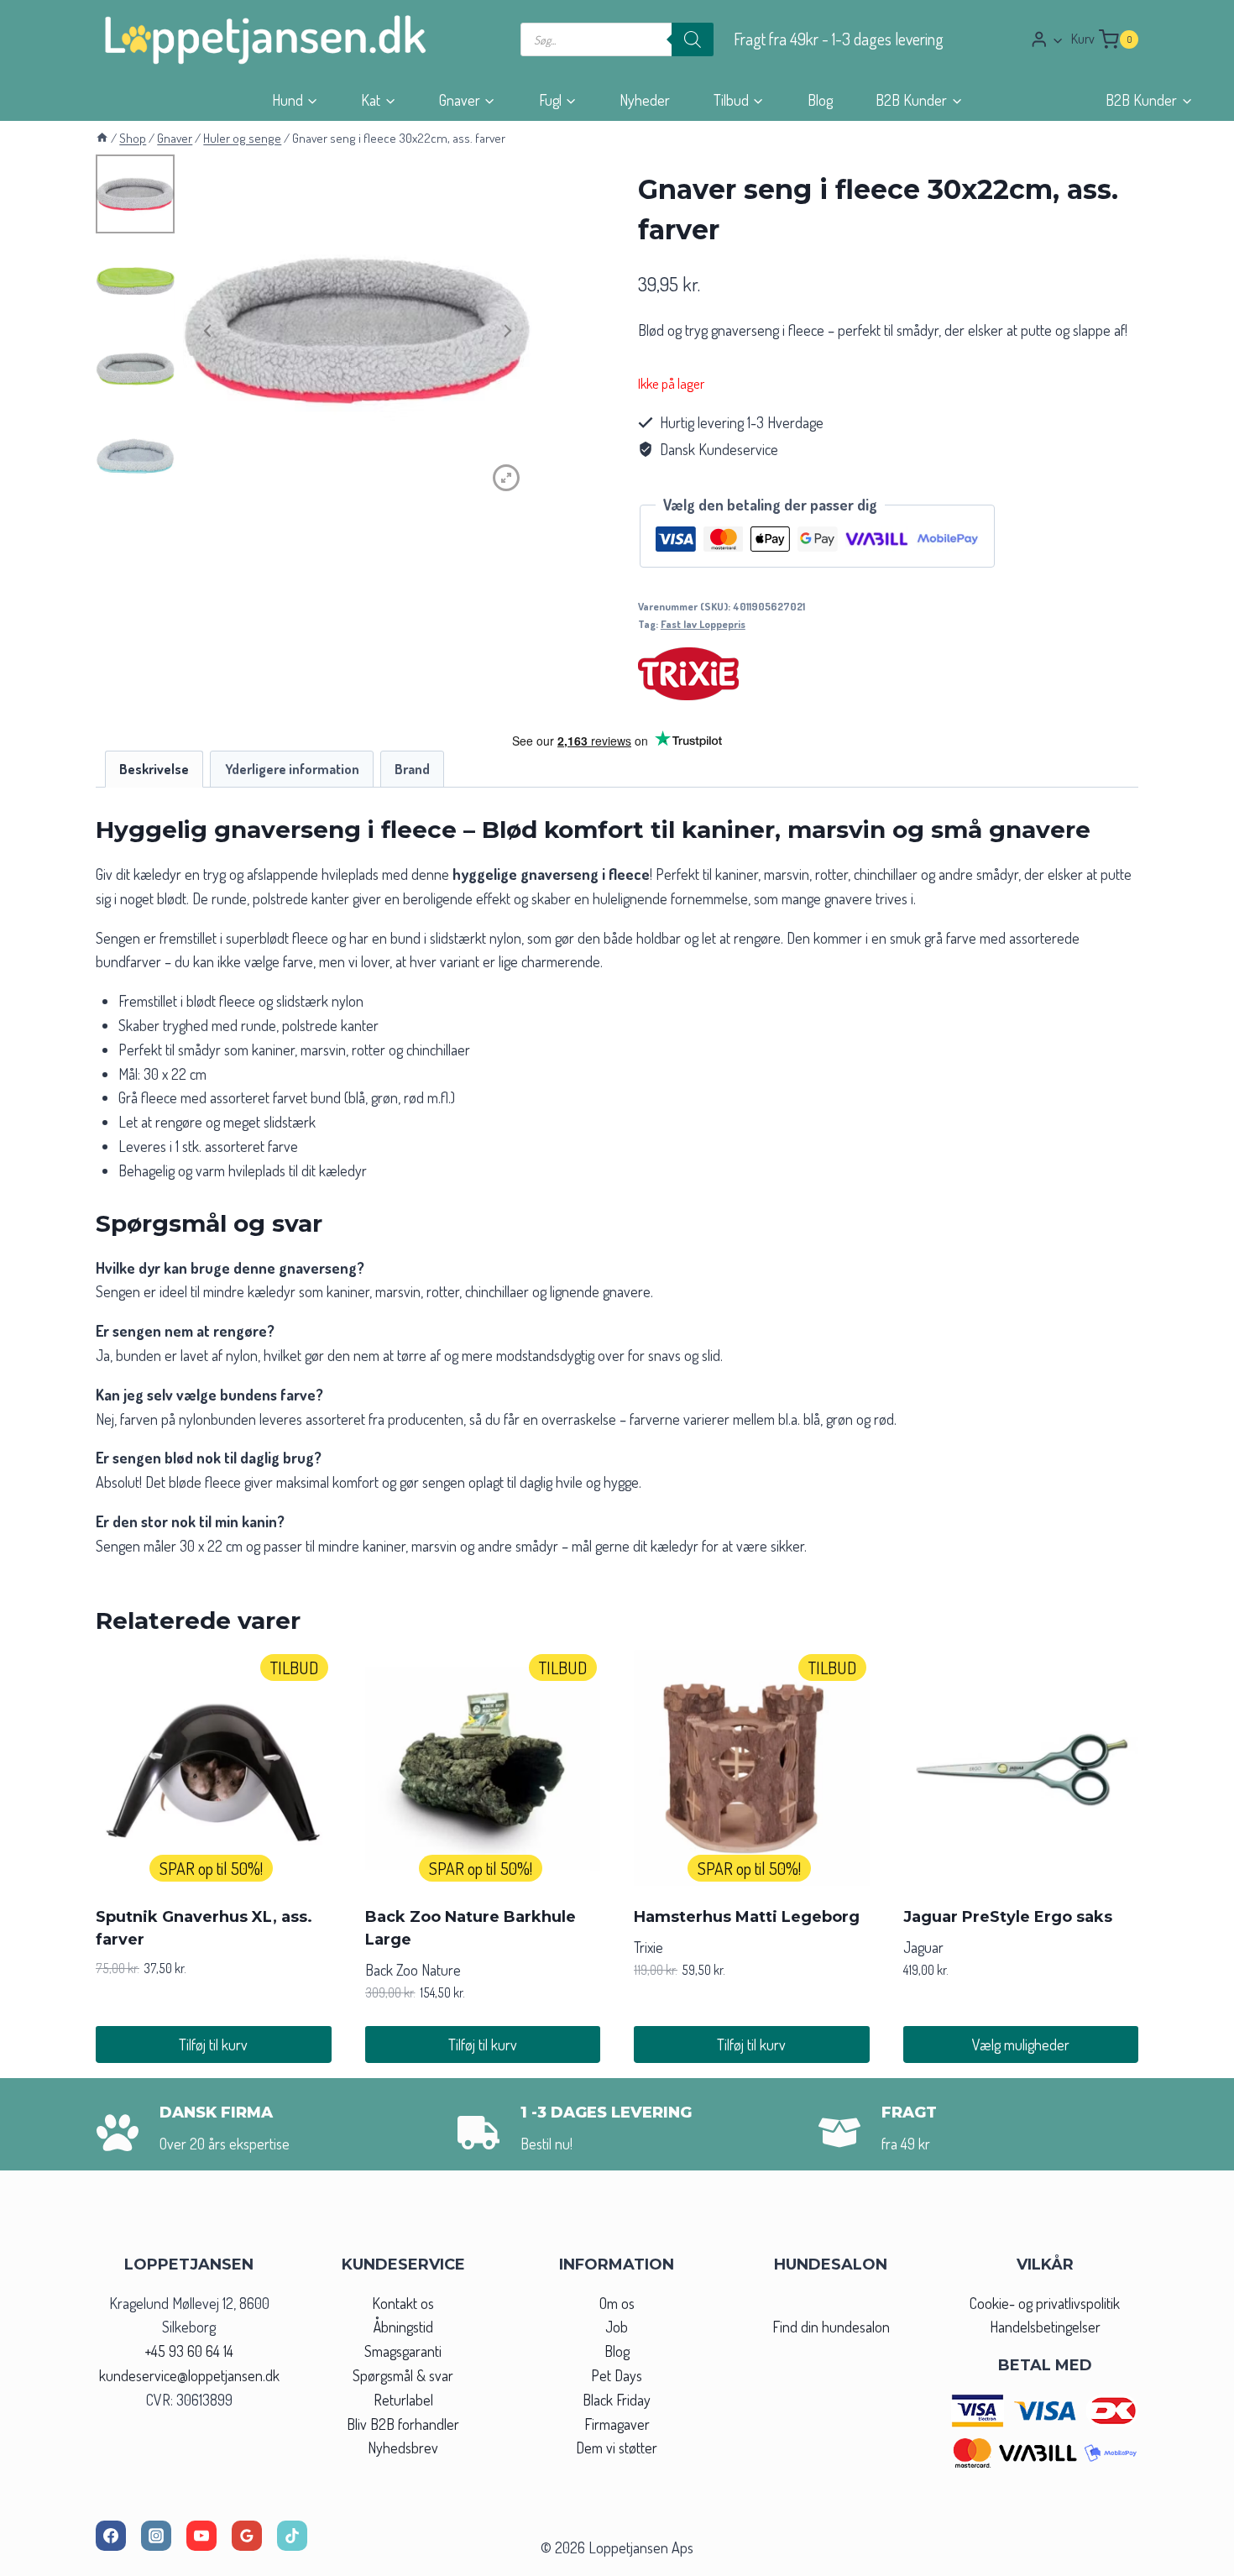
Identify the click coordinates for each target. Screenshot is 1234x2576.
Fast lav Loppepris (703, 624)
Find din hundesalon (831, 2327)
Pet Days (617, 2375)
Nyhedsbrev (403, 2448)
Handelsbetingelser (1045, 2327)
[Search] (693, 39)
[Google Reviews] (247, 2536)
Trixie (648, 1947)
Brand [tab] (412, 769)
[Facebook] (111, 2536)
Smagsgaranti (403, 2351)
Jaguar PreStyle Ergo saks (1008, 1917)
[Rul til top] (1191, 2558)
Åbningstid (403, 2327)
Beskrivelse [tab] (154, 769)
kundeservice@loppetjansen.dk (189, 2375)
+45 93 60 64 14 (189, 2351)
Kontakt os (403, 2303)
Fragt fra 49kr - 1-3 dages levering (839, 39)
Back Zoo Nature (413, 1970)
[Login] (1047, 39)
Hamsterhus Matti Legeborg (747, 1917)
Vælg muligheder (1021, 2045)
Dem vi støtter (617, 2448)
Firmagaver (617, 2424)
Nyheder (645, 100)
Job (617, 2327)
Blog (820, 100)
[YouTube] (201, 2536)
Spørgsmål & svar (403, 2375)
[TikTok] (292, 2536)
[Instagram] (156, 2536)
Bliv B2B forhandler (403, 2424)
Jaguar (923, 1947)
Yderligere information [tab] (292, 769)
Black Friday (617, 2400)
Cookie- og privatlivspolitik (1045, 2303)
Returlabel (403, 2400)
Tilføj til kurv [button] (213, 2045)
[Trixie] (688, 674)
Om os (617, 2303)
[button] (1057, 40)
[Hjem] (102, 138)
